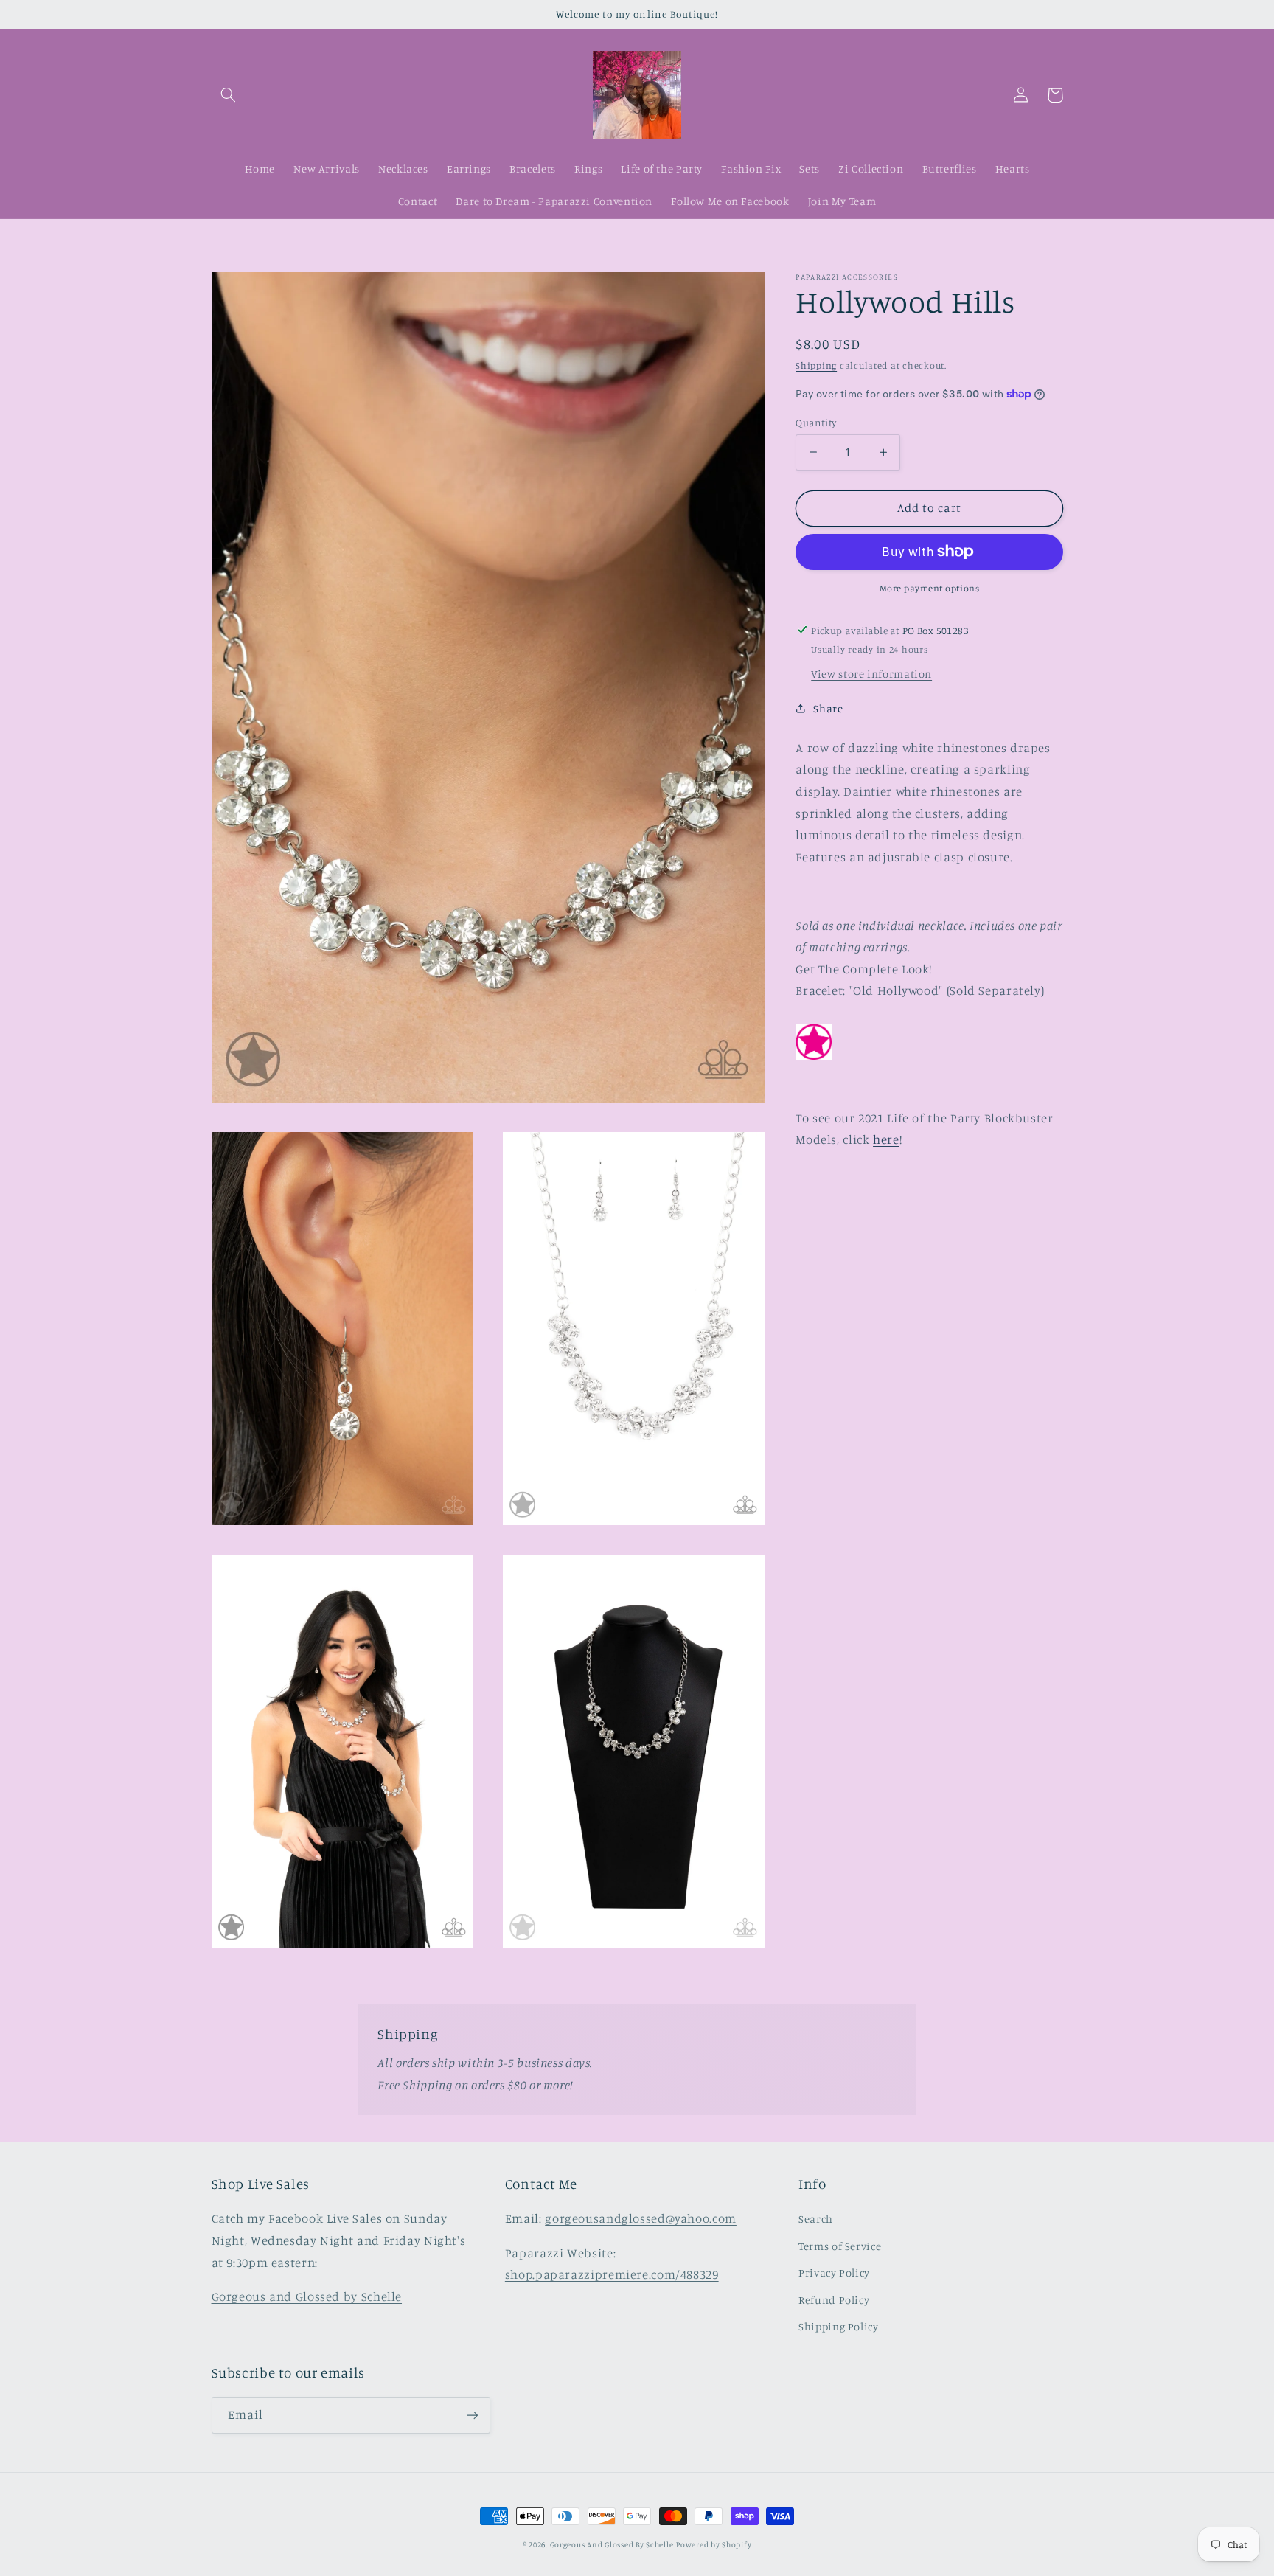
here (886, 1139)
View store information (871, 673)
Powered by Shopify (714, 2544)
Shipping (816, 365)
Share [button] (828, 708)
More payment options (930, 588)
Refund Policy (834, 2300)
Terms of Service (840, 2246)
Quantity (816, 422)
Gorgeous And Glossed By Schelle (612, 2544)
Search (816, 2219)
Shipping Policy (838, 2326)
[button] (229, 95)
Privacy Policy (834, 2273)
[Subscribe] (472, 2415)
